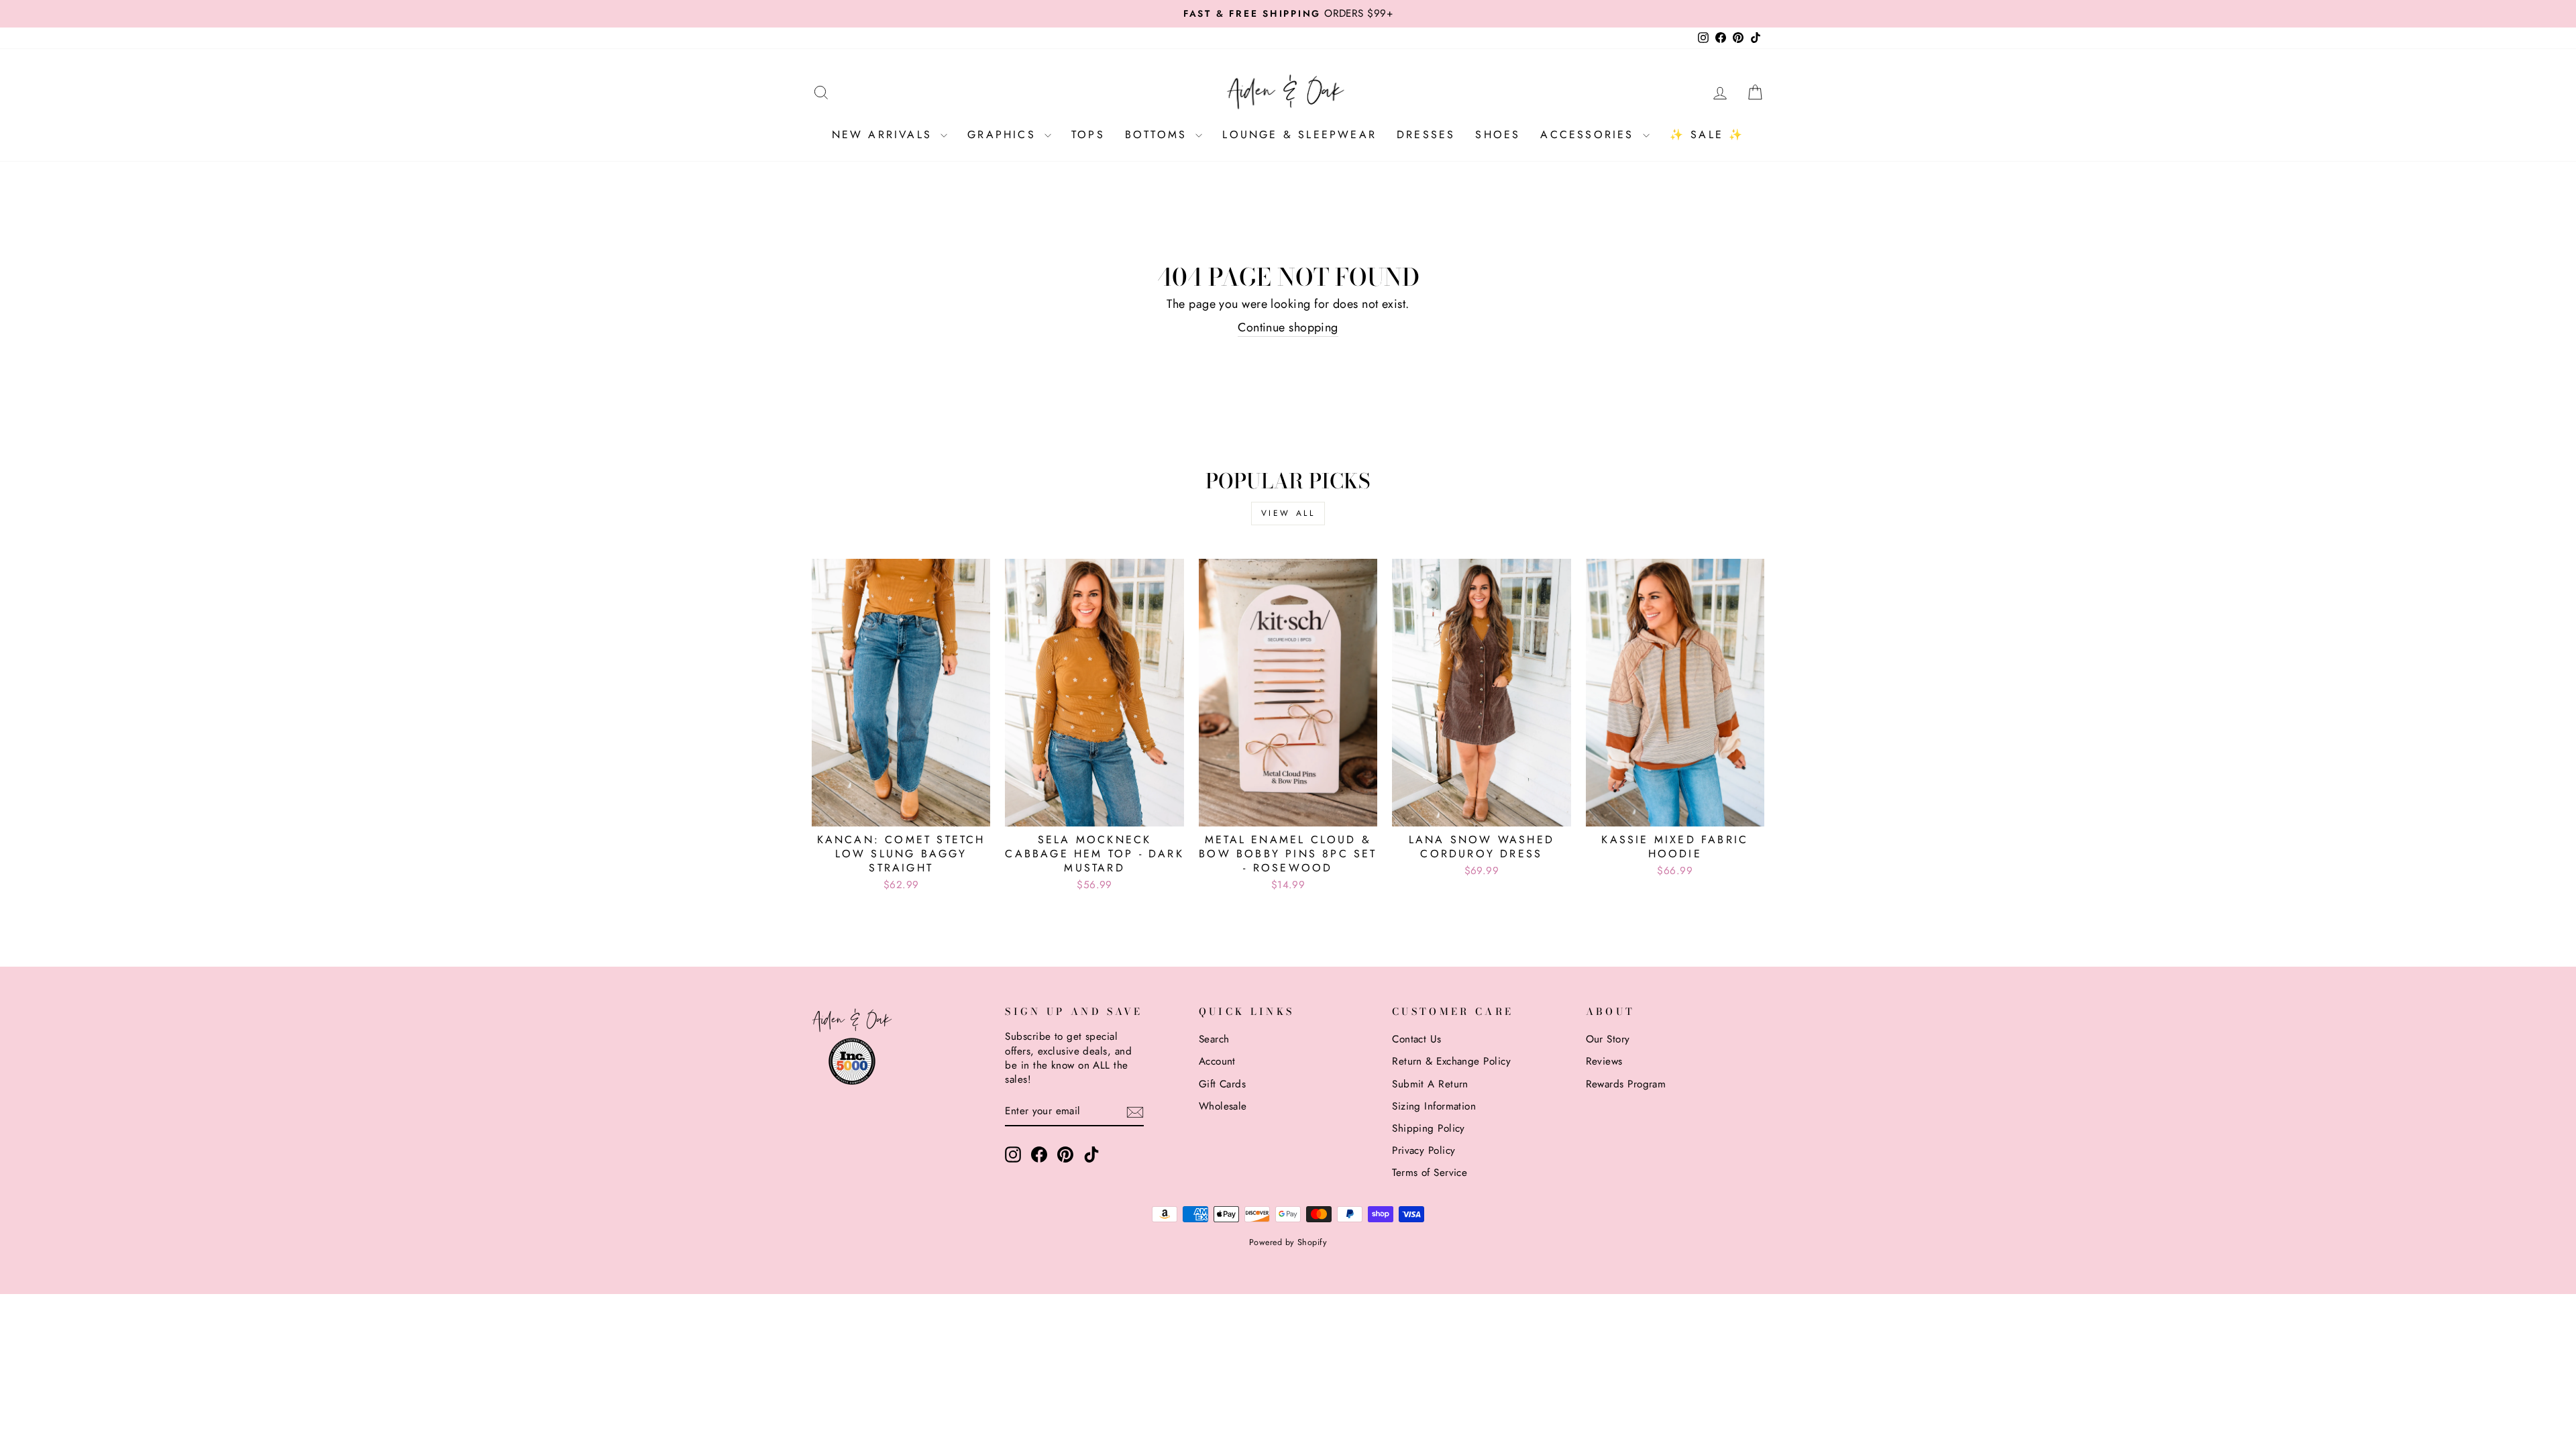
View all (1288, 513)
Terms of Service (1430, 1173)
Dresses (1426, 135)
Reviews (1604, 1061)
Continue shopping (1288, 328)
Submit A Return (1430, 1084)
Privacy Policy (1424, 1150)
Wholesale (1223, 1106)
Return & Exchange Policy (1451, 1061)
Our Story (1608, 1039)
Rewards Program (1626, 1084)
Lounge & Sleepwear (1299, 135)
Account (1217, 1061)
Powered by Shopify (1288, 1242)
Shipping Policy (1429, 1128)
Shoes (1498, 135)
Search (1214, 1039)
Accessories (1590, 135)
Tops (1088, 135)
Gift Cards (1223, 1084)
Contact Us (1417, 1039)
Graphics (1004, 135)
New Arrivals (885, 135)
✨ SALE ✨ (1707, 135)
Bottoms (1159, 135)
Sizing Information (1434, 1106)
